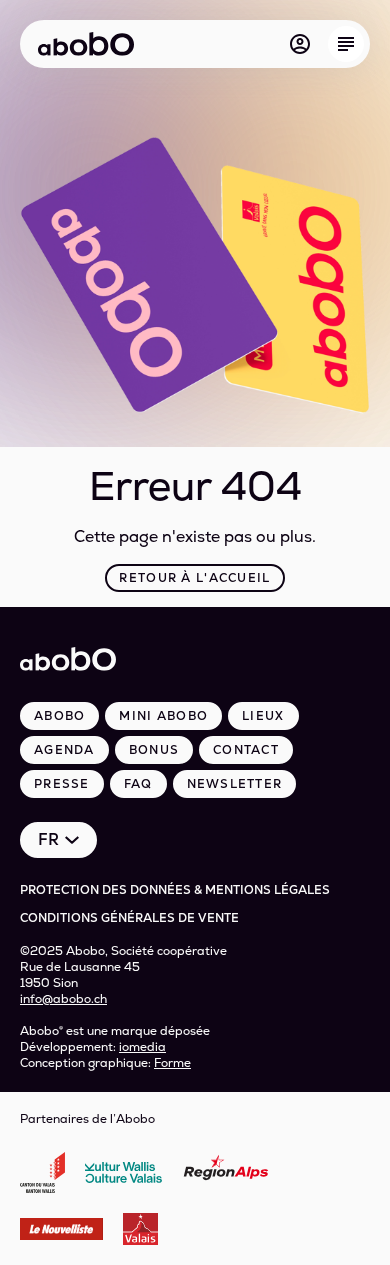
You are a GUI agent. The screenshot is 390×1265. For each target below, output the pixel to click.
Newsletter (235, 784)
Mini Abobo (163, 716)
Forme (172, 1063)
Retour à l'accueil (194, 578)
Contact (246, 750)
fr (48, 839)
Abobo (59, 716)
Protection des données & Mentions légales (175, 890)
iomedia (142, 1047)
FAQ (138, 784)
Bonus (154, 750)
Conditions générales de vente (129, 918)
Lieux (263, 716)
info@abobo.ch (63, 999)
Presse (62, 784)
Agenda (64, 750)
